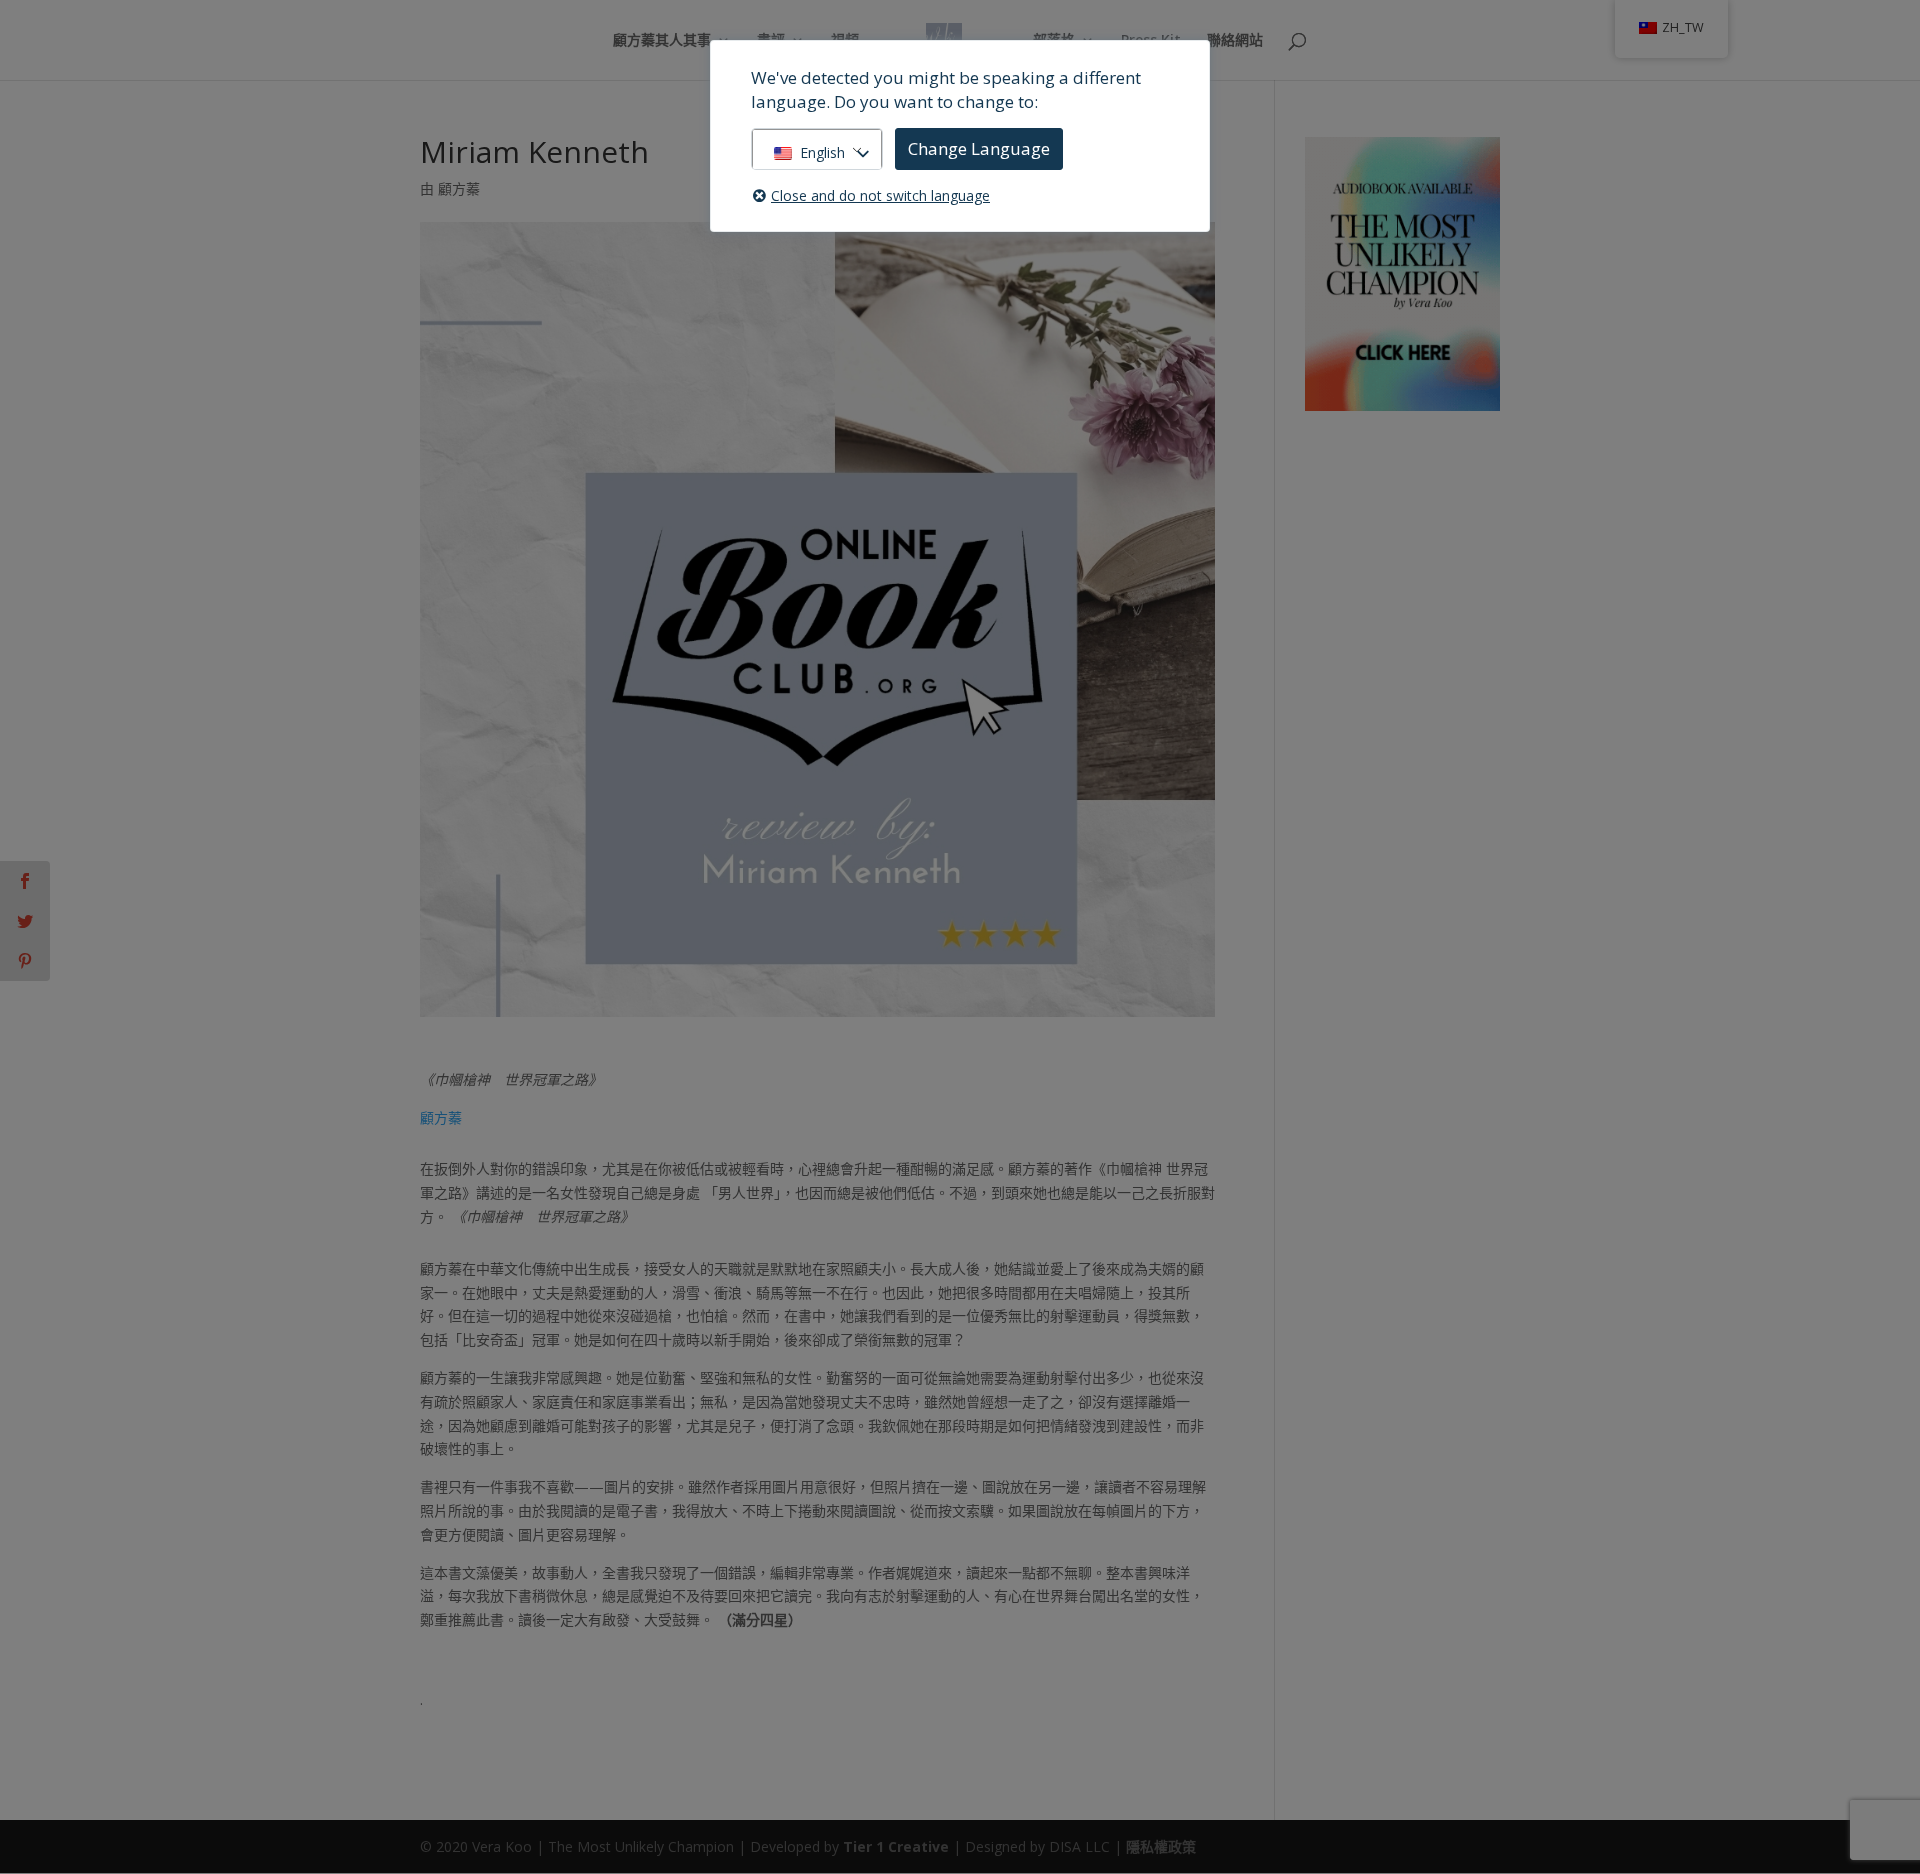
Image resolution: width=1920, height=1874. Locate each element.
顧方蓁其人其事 (662, 41)
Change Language (979, 148)
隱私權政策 (1161, 1846)
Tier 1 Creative (896, 1846)
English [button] (822, 152)
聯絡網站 (1235, 41)
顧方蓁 (459, 188)
